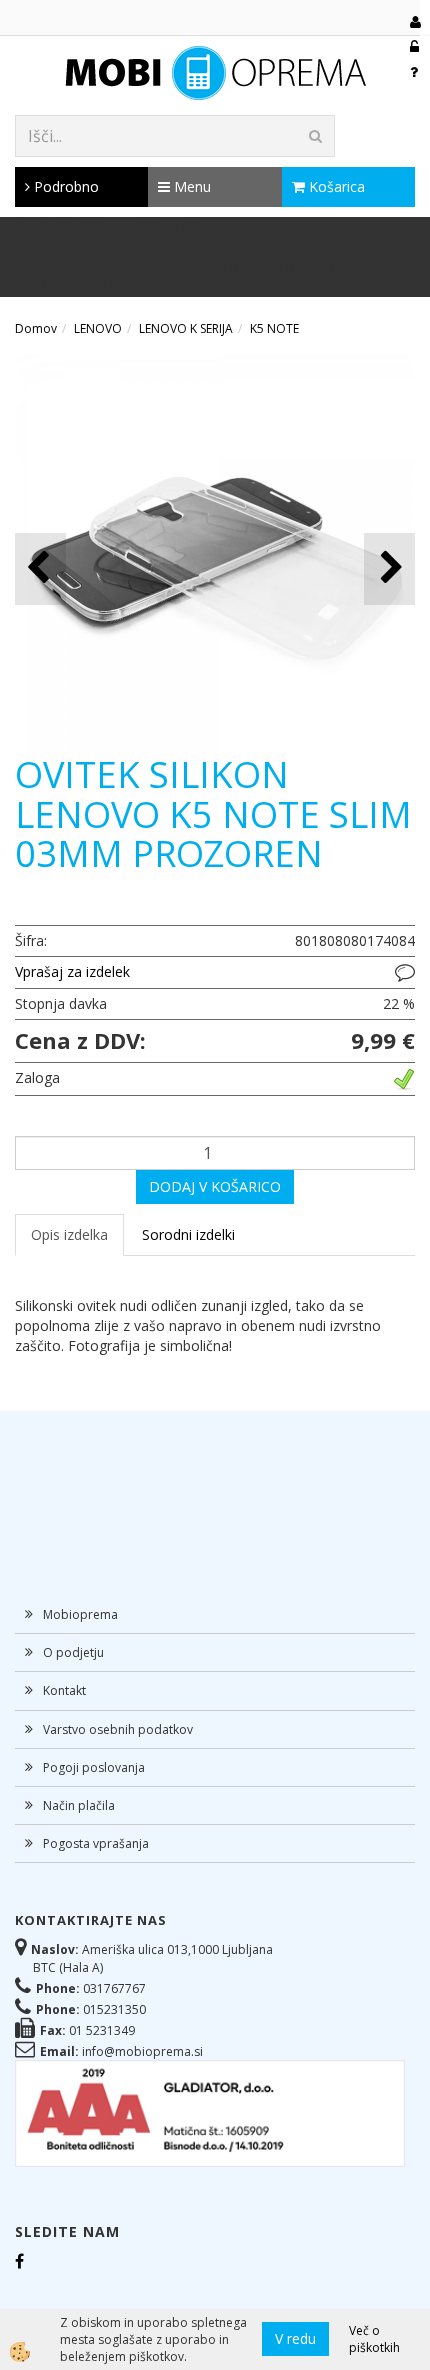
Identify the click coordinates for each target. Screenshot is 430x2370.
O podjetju (73, 1652)
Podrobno (64, 186)
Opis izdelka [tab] (69, 1234)
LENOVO (98, 328)
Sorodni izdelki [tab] (188, 1234)
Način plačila (79, 1805)
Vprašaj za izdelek (72, 971)
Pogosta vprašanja (96, 1843)
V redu (295, 2338)
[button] (389, 568)
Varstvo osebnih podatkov (118, 1729)
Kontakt (64, 1690)
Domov (36, 328)
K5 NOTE (274, 328)
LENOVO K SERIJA (186, 328)
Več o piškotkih (374, 2339)
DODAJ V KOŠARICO (215, 1186)
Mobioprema (80, 1614)
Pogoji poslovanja (94, 1767)
